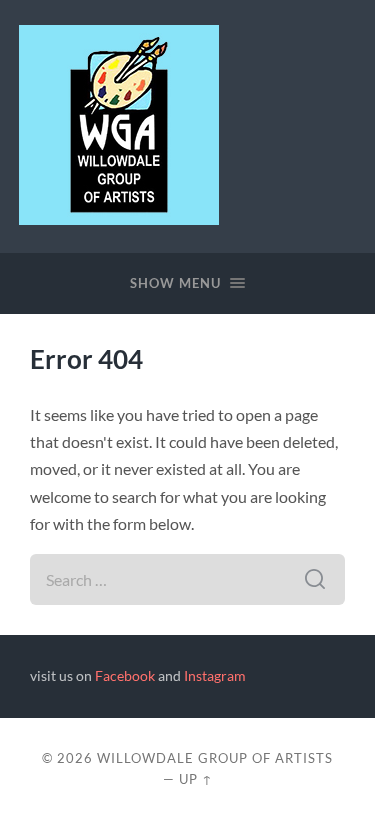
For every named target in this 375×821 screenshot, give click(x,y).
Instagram (215, 676)
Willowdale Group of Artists (215, 758)
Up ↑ (196, 779)
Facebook (125, 676)
